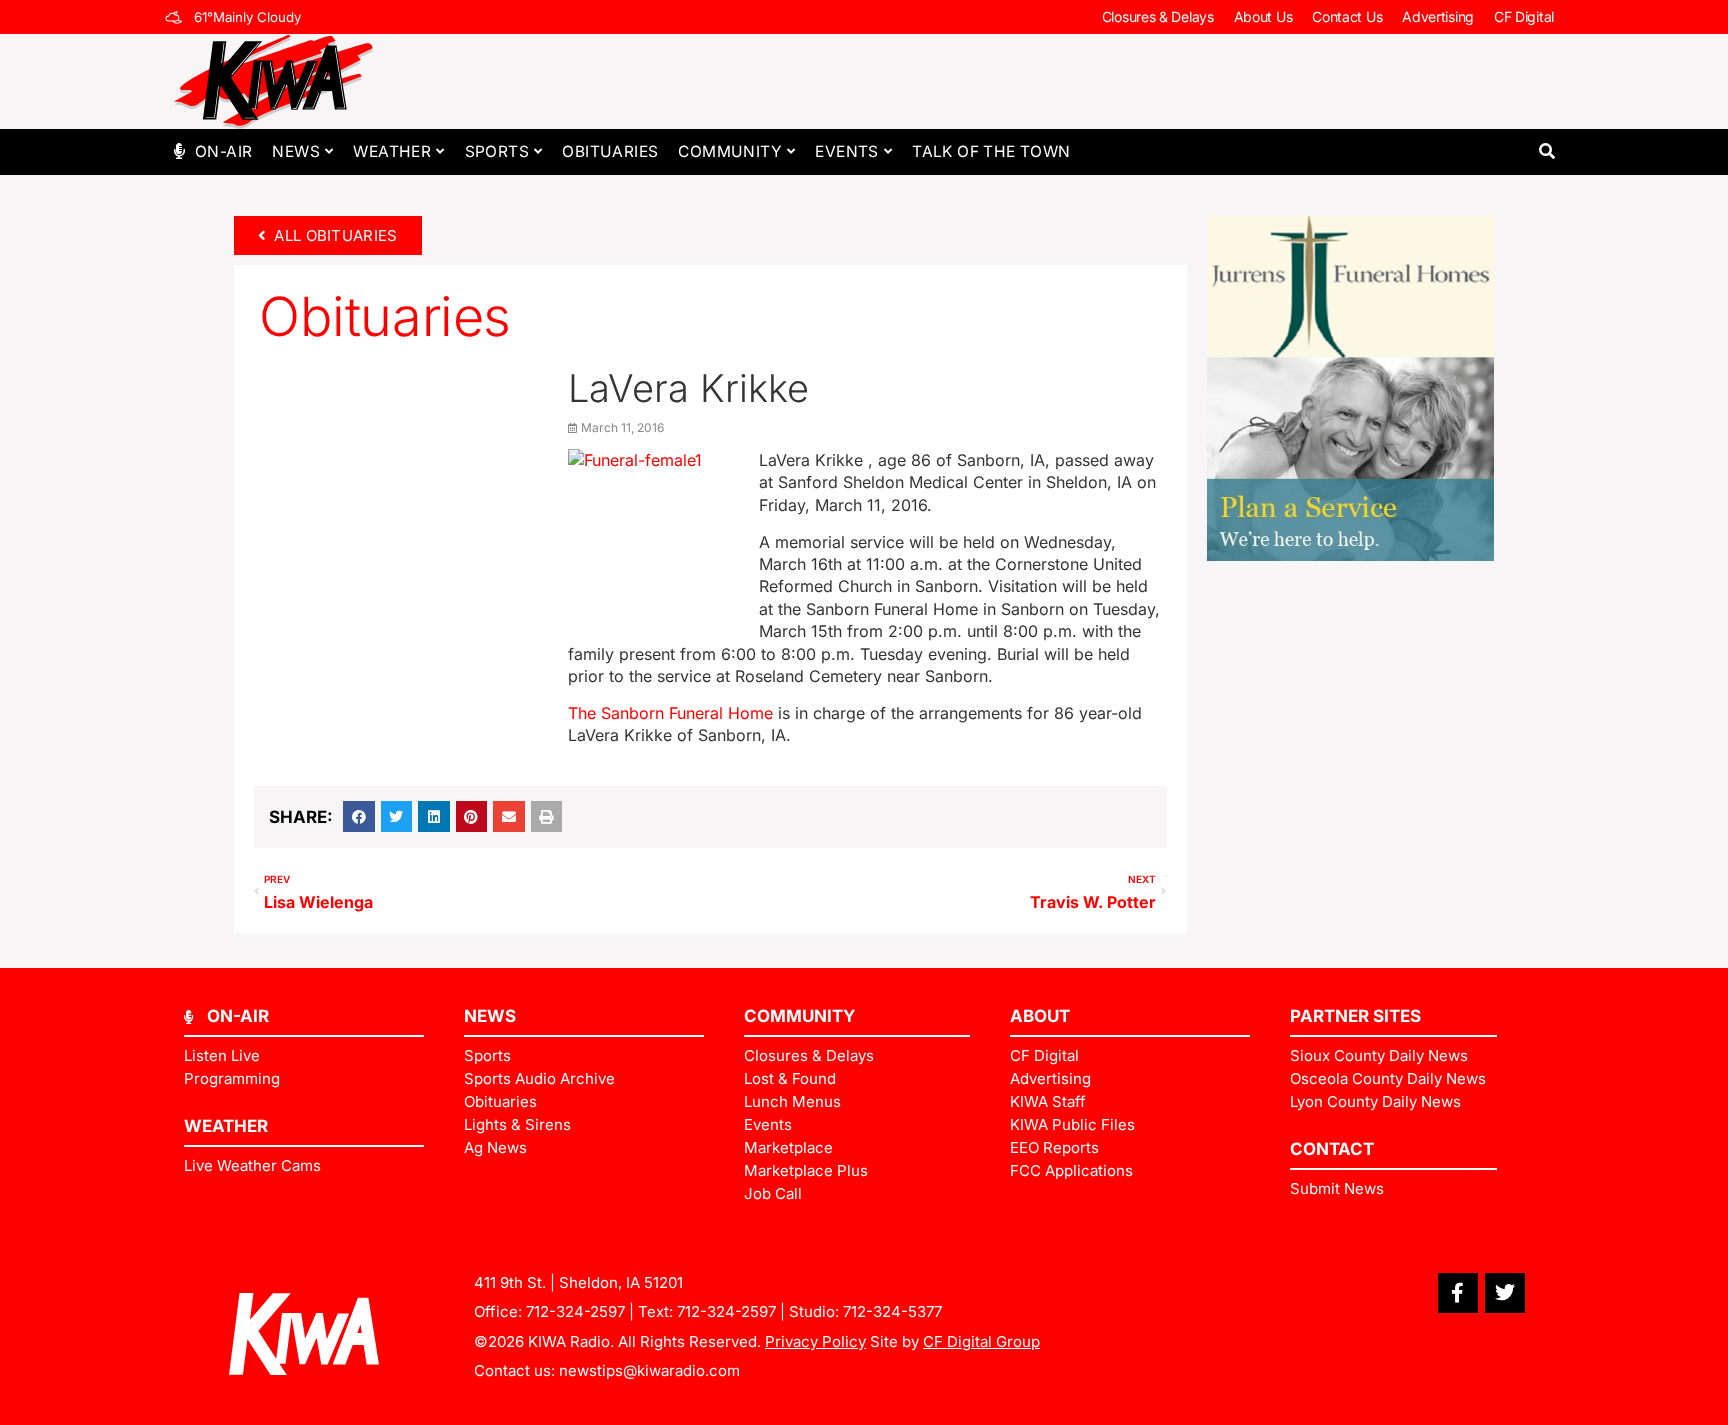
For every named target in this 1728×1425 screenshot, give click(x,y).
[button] (1546, 151)
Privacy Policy (815, 1341)
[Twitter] (1505, 1293)
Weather (392, 151)
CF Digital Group (981, 1341)
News (296, 151)
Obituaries (610, 151)
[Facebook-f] (1458, 1293)
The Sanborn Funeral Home (670, 713)
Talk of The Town (991, 151)
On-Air (223, 151)
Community (730, 151)
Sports (497, 151)
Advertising (1438, 16)
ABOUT (1040, 1016)
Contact (1332, 1149)
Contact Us (1347, 16)
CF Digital (1524, 16)
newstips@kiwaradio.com (649, 1370)
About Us (1263, 16)
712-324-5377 (892, 1311)
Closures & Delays (1158, 16)
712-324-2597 (575, 1311)
